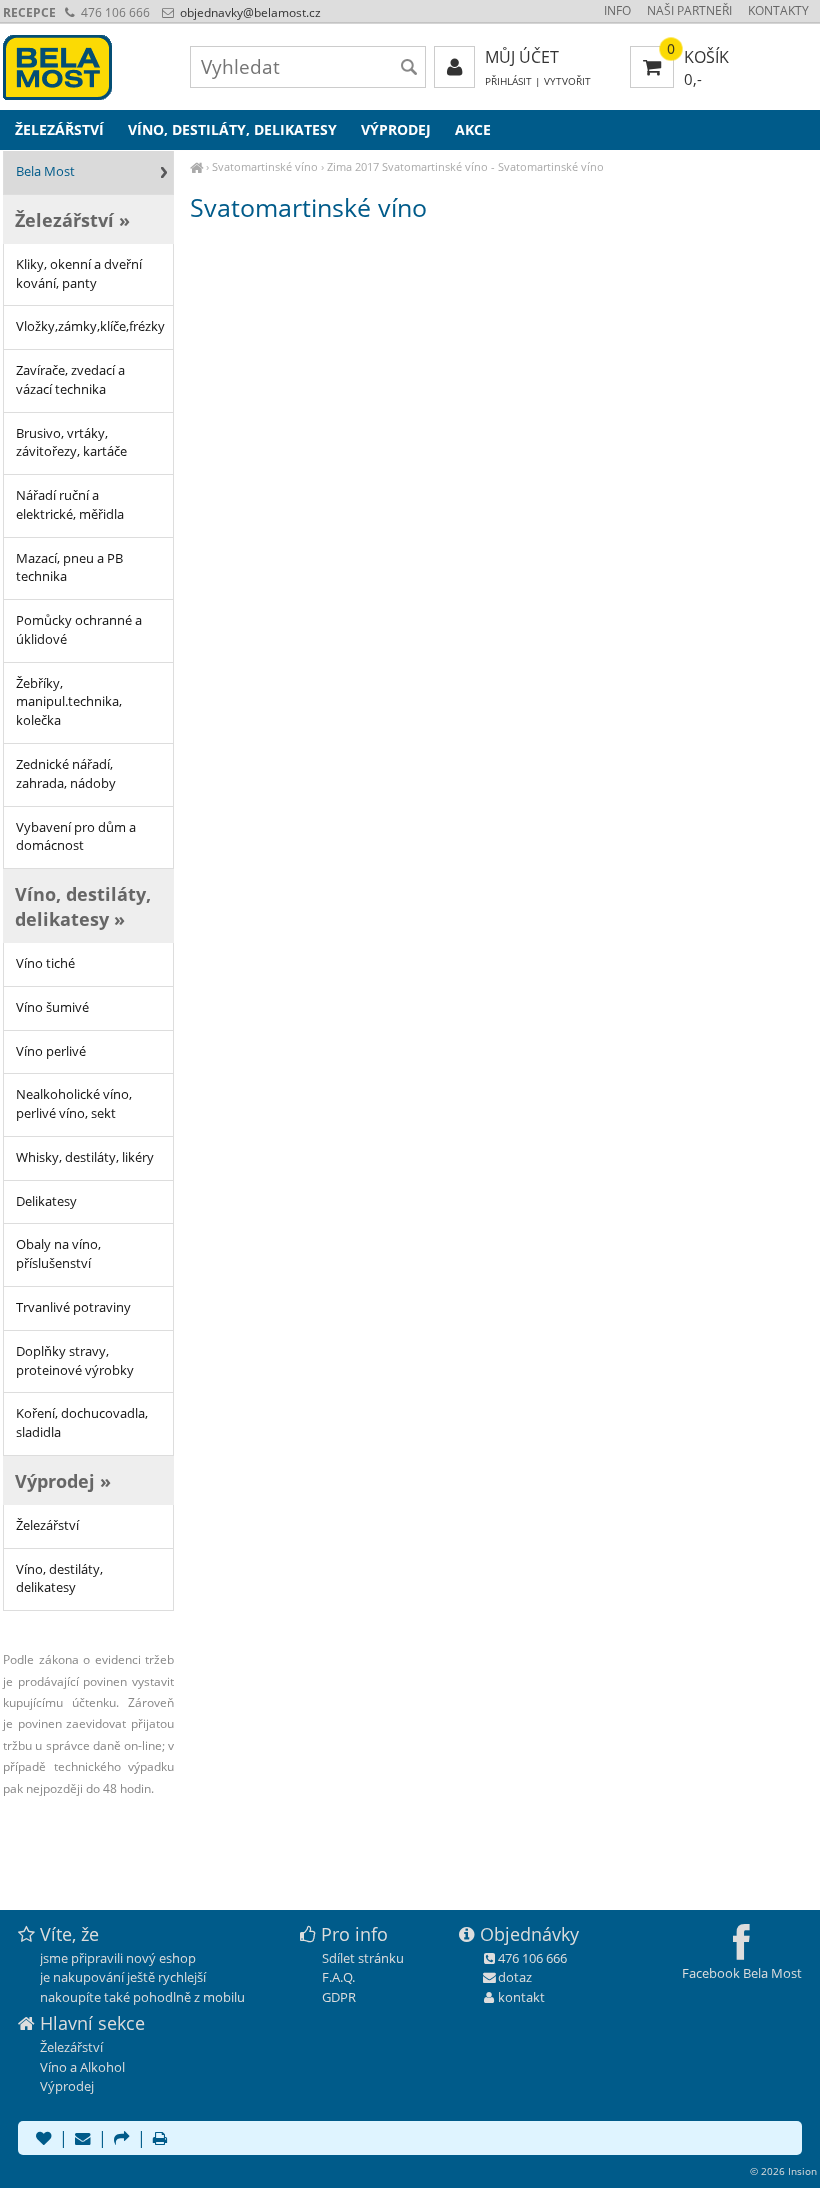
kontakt (521, 1997)
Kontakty (778, 10)
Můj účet (522, 57)
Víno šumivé (52, 1007)
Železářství (47, 1525)
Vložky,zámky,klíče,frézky (90, 326)
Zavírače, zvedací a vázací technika (70, 380)
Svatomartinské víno (265, 166)
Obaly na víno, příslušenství (58, 1254)
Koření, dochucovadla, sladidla (82, 1423)
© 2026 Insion (783, 2171)
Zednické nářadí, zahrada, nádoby (66, 774)
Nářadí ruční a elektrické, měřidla (70, 505)
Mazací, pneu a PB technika (69, 568)
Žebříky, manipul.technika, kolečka (69, 702)
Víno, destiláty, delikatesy (59, 1579)
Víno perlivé (51, 1051)
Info (617, 10)
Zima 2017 (353, 166)
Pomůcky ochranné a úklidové (79, 630)
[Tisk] (160, 2140)
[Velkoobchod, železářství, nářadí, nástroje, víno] (196, 166)
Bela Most (45, 171)
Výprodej (396, 129)
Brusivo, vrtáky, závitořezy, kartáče (71, 443)
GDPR (339, 1997)
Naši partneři (689, 10)
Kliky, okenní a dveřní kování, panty (79, 274)
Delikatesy (46, 1201)
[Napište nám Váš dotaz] (83, 2140)
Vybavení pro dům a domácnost (76, 837)
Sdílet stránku (363, 1958)
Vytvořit (567, 81)
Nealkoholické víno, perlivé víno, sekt (74, 1104)
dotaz (515, 1977)
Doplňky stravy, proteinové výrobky (75, 1361)
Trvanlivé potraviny (73, 1307)
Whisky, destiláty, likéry (85, 1157)
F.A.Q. (338, 1977)
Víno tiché (45, 963)
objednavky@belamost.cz (249, 12)
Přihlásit (508, 81)
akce (473, 129)
